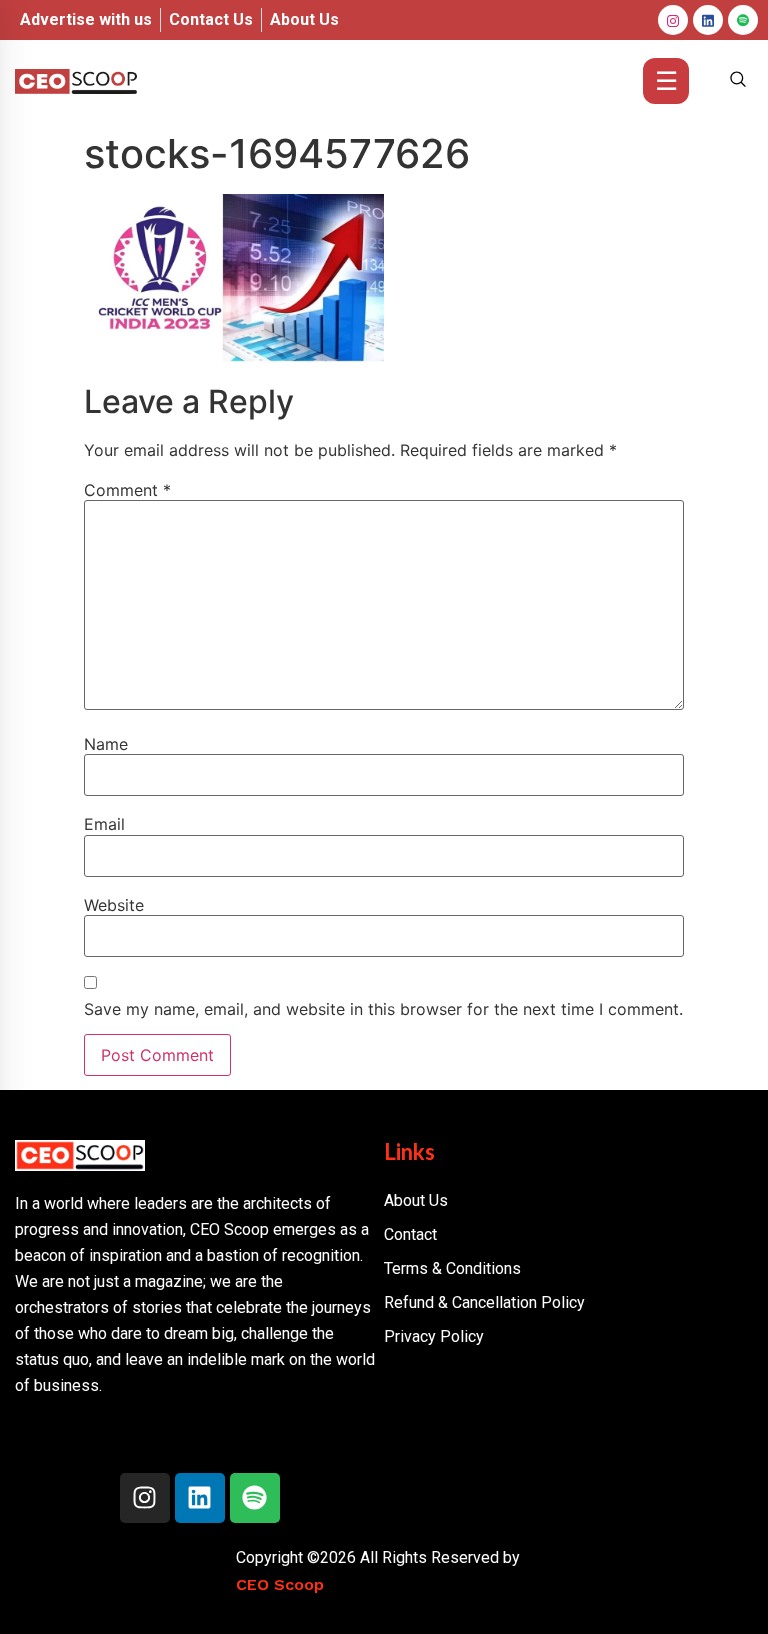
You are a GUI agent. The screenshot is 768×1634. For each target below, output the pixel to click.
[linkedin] (708, 20)
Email (104, 824)
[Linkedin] (200, 1498)
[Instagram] (673, 20)
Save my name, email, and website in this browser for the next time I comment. (383, 1009)
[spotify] (743, 20)
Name (106, 744)
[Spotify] (255, 1498)
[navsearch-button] (738, 81)
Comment (127, 490)
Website (114, 905)
